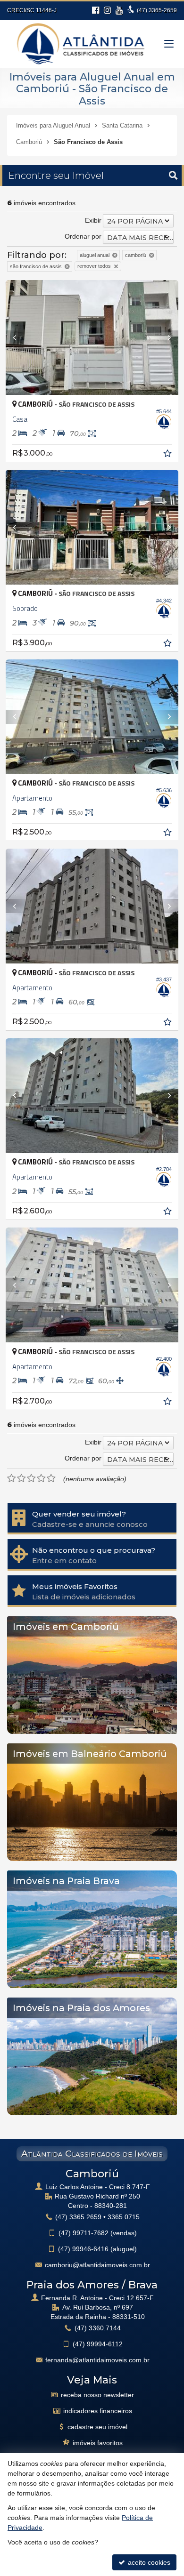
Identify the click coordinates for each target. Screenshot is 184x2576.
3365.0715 (124, 2217)
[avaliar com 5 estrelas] (51, 1478)
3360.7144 (98, 2328)
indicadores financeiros (98, 2411)
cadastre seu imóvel (97, 2427)
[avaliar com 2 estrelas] (21, 1478)
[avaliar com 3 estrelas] (31, 1478)
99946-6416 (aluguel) (97, 2249)
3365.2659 (78, 2217)
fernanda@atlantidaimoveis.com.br (97, 2360)
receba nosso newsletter (97, 2395)
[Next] (165, 337)
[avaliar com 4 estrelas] (41, 1478)
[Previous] (19, 337)
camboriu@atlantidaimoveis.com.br (97, 2265)
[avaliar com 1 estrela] (12, 1478)
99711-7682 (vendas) (98, 2233)
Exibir (93, 220)
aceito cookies (148, 2562)
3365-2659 (157, 10)
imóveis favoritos (98, 2443)
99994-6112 (98, 2344)
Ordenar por (83, 236)
